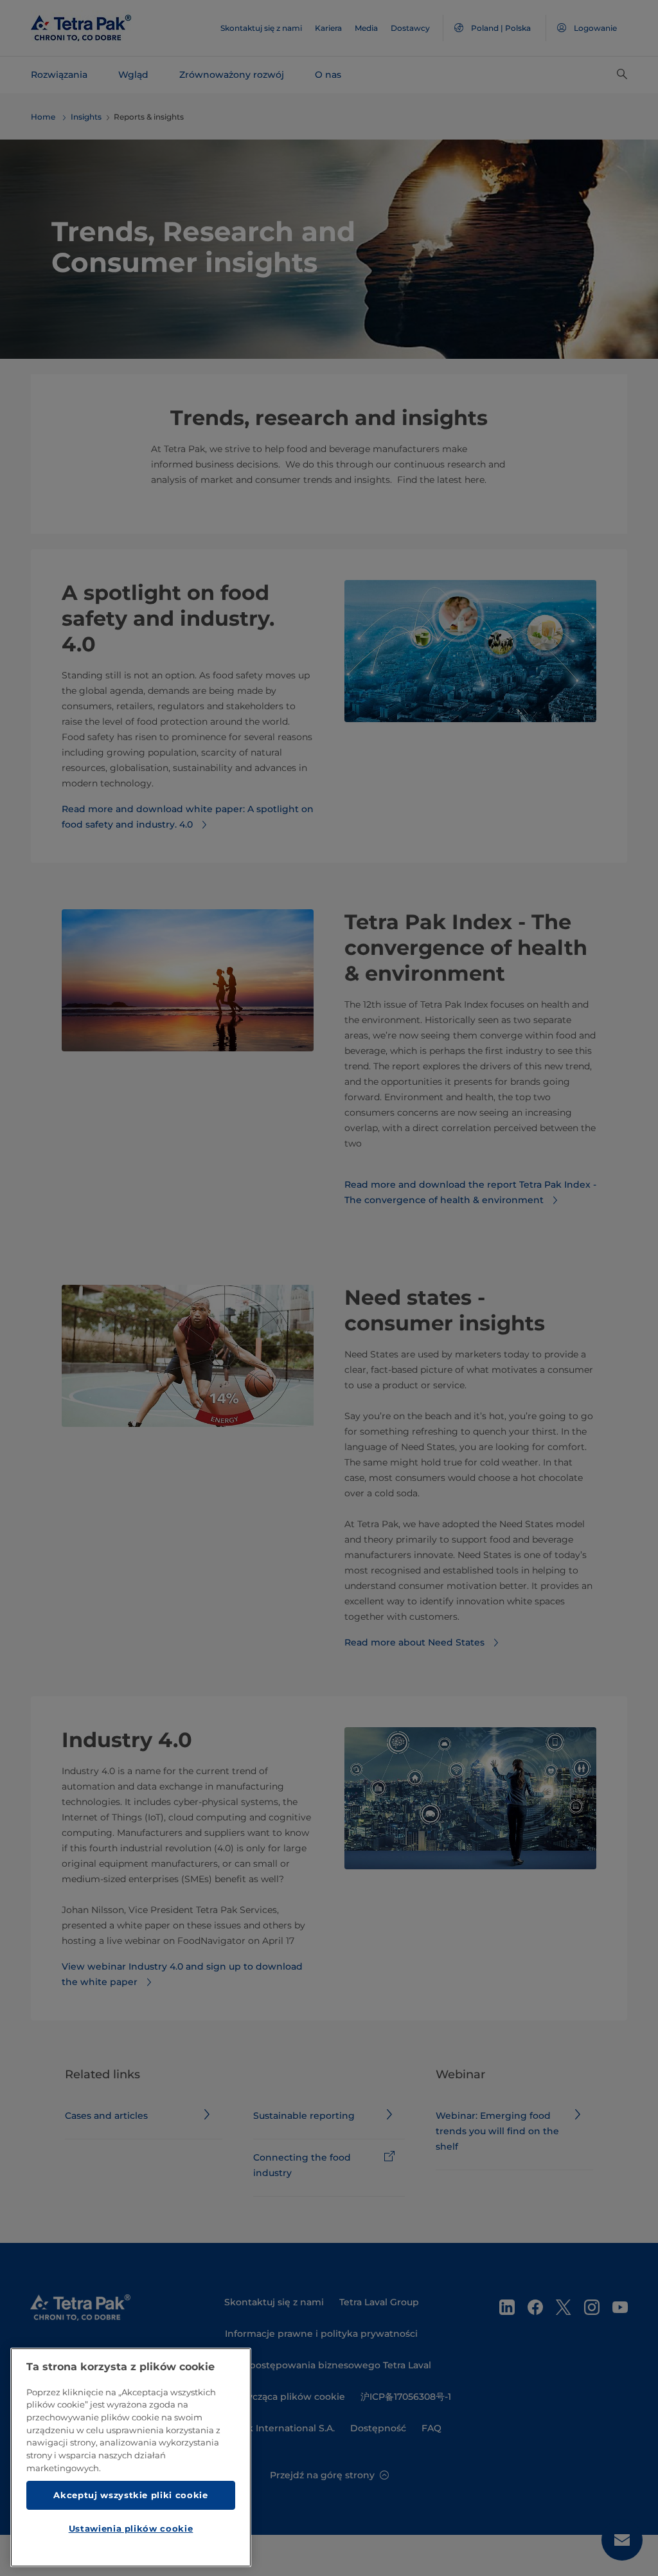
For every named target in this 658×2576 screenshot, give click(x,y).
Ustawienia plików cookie (131, 2528)
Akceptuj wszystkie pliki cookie (130, 2495)
